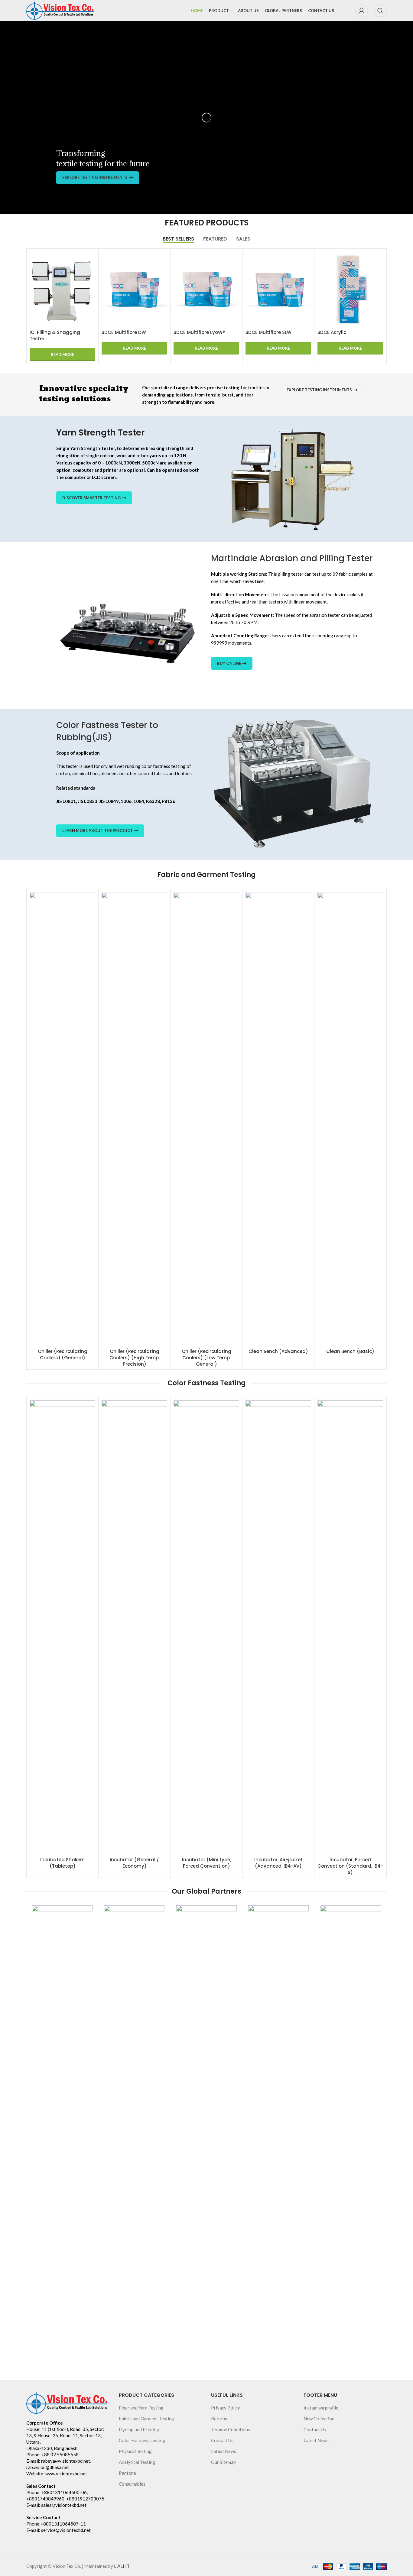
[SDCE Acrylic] (276, 289)
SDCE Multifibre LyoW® (125, 332)
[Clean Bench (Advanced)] (278, 1119)
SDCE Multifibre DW (49, 332)
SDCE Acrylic (257, 332)
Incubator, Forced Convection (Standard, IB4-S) (350, 1866)
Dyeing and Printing (139, 2429)
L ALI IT (122, 2566)
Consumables (132, 2484)
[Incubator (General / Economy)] (134, 1627)
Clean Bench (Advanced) (278, 1351)
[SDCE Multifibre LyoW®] (132, 289)
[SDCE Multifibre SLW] (204, 289)
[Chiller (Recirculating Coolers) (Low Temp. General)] (206, 1119)
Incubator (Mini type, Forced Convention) (207, 1863)
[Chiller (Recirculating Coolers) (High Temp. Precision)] (134, 1119)
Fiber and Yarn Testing (141, 2408)
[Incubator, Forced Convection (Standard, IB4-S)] (350, 1627)
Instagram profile (321, 2408)
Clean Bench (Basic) (350, 1351)
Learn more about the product (98, 830)
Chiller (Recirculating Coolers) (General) (63, 1354)
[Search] (380, 11)
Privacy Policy (226, 2408)
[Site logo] (60, 10)
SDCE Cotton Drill (335, 332)
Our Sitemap (223, 2462)
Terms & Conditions (231, 2429)
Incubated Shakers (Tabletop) (62, 1863)
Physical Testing (135, 2451)
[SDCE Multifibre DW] (60, 289)
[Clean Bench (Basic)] (350, 1119)
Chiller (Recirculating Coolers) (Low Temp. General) (207, 1358)
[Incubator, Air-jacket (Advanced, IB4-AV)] (278, 1627)
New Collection (319, 2419)
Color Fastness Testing (142, 2440)
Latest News (224, 2451)
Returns (219, 2419)
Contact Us (222, 2440)
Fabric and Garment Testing (146, 2419)
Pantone (127, 2473)
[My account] (362, 11)
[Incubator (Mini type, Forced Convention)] (206, 1627)
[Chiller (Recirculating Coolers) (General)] (62, 1119)
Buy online (229, 663)
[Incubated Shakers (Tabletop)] (62, 1627)
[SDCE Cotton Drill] (348, 289)
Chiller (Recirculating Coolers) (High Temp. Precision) (135, 1358)
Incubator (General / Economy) (134, 1863)
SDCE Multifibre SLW (194, 332)
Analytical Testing (137, 2462)
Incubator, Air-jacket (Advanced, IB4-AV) (278, 1863)
